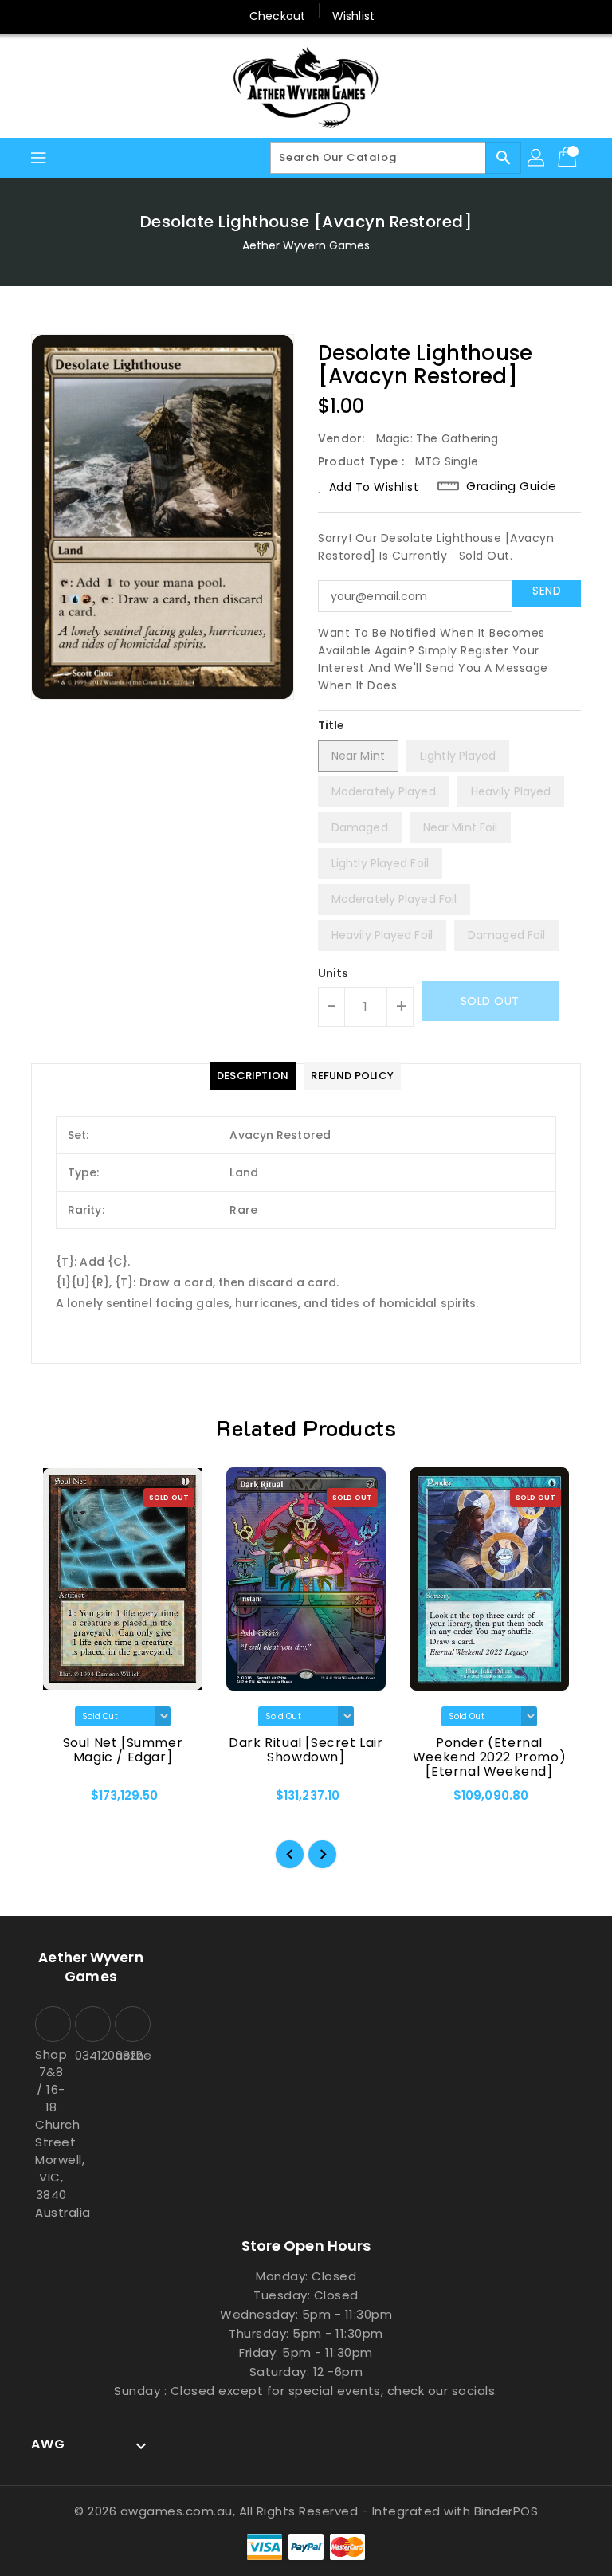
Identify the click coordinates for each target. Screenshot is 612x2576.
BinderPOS (506, 2511)
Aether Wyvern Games (306, 245)
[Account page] (537, 158)
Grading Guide (512, 486)
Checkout (277, 16)
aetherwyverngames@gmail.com (131, 2055)
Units (333, 973)
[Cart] (569, 158)
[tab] (253, 1076)
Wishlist (353, 16)
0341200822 (91, 2055)
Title (331, 725)
